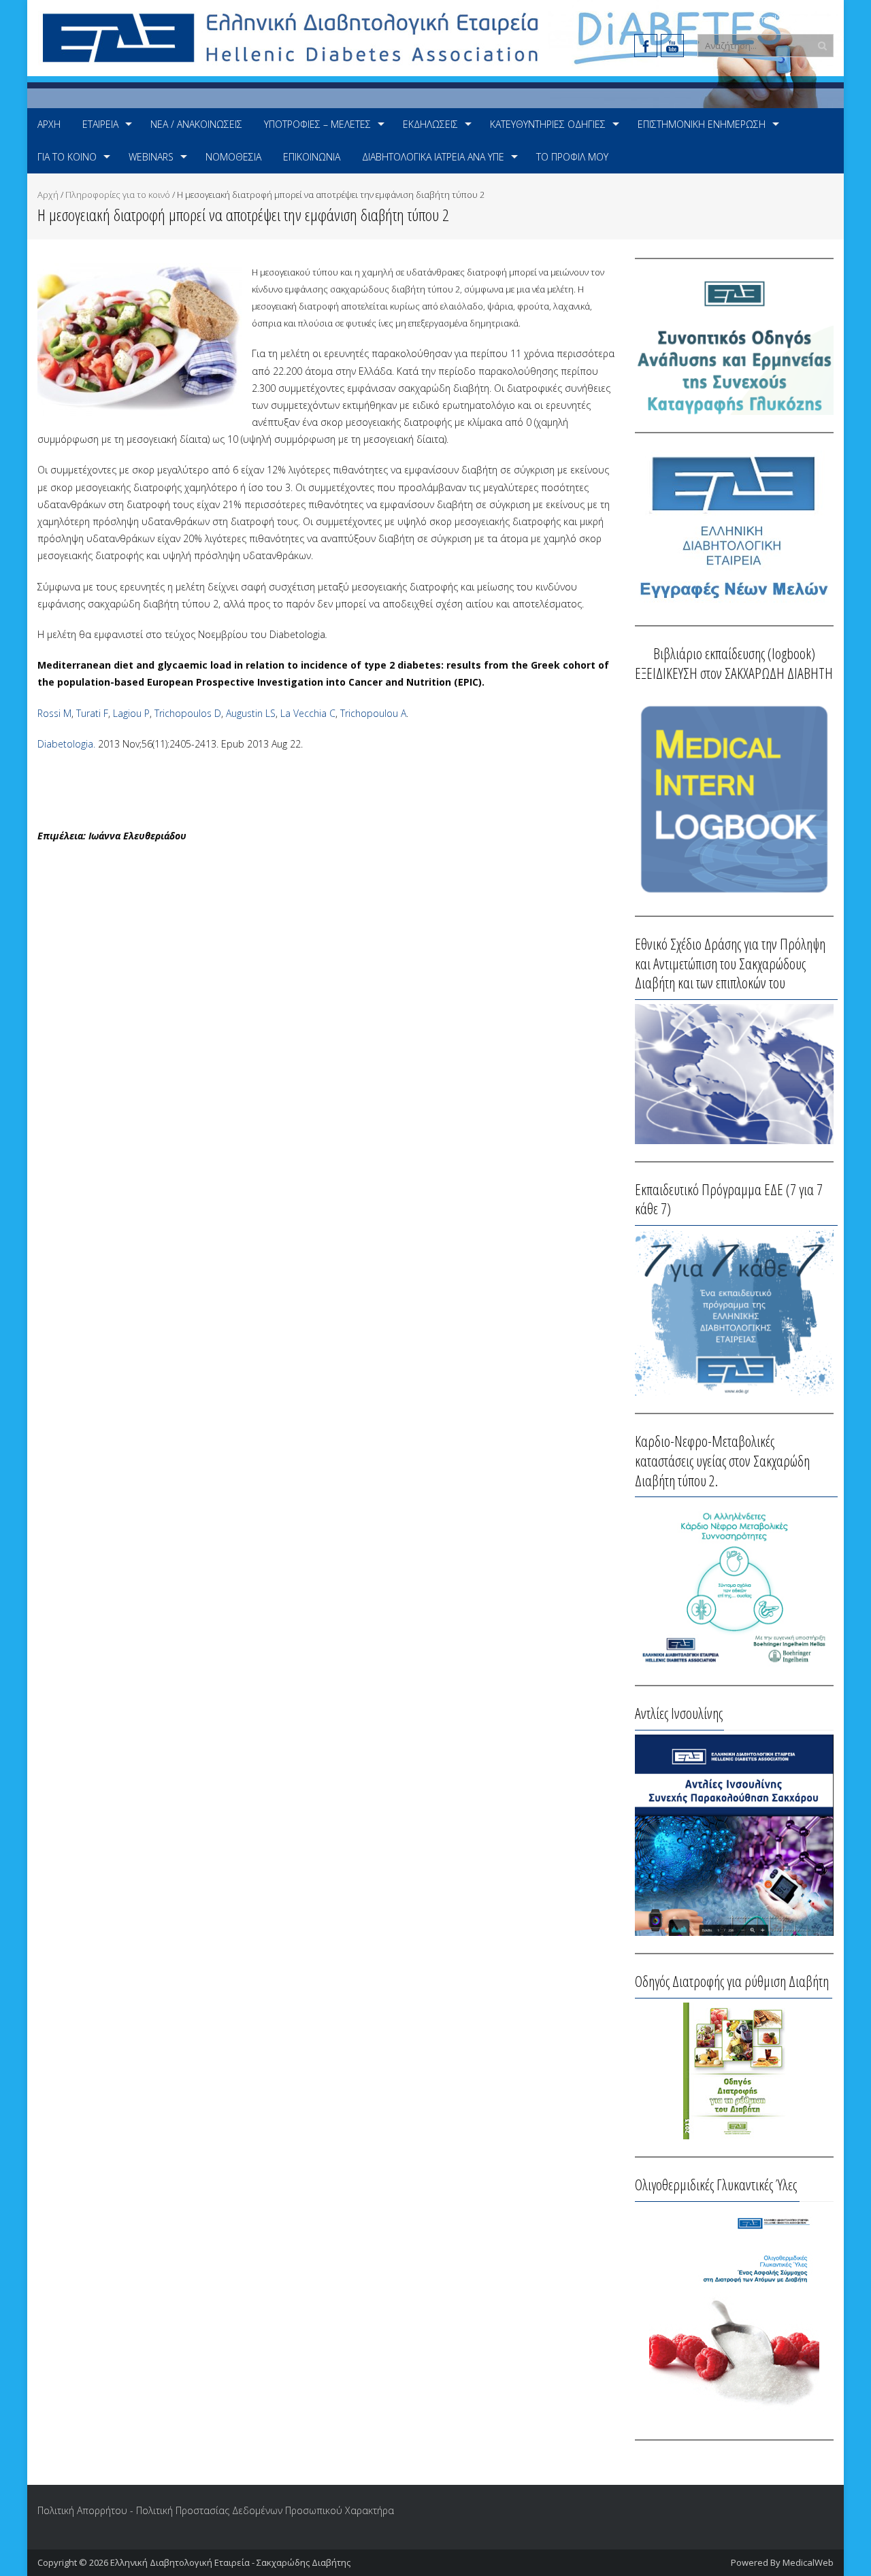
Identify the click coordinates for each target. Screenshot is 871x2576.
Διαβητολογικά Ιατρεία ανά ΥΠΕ (433, 157)
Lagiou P (131, 713)
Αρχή (49, 124)
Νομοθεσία (233, 157)
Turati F (92, 713)
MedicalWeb (808, 2562)
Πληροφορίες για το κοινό (118, 195)
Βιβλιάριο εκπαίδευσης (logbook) (734, 653)
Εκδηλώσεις (430, 124)
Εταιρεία (100, 124)
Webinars (151, 157)
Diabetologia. (66, 744)
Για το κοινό (67, 157)
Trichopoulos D (188, 713)
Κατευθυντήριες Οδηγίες (548, 124)
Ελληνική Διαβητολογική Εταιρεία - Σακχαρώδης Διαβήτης (230, 2562)
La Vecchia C (308, 713)
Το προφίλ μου (572, 157)
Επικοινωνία (312, 157)
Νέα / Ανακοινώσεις (196, 124)
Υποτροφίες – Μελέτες (317, 124)
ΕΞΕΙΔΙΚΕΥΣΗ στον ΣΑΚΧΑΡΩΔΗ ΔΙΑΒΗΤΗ (734, 673)
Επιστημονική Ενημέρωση (702, 124)
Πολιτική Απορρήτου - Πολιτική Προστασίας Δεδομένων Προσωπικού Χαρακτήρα (216, 2510)
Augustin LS (251, 713)
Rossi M (54, 713)
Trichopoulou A (373, 713)
